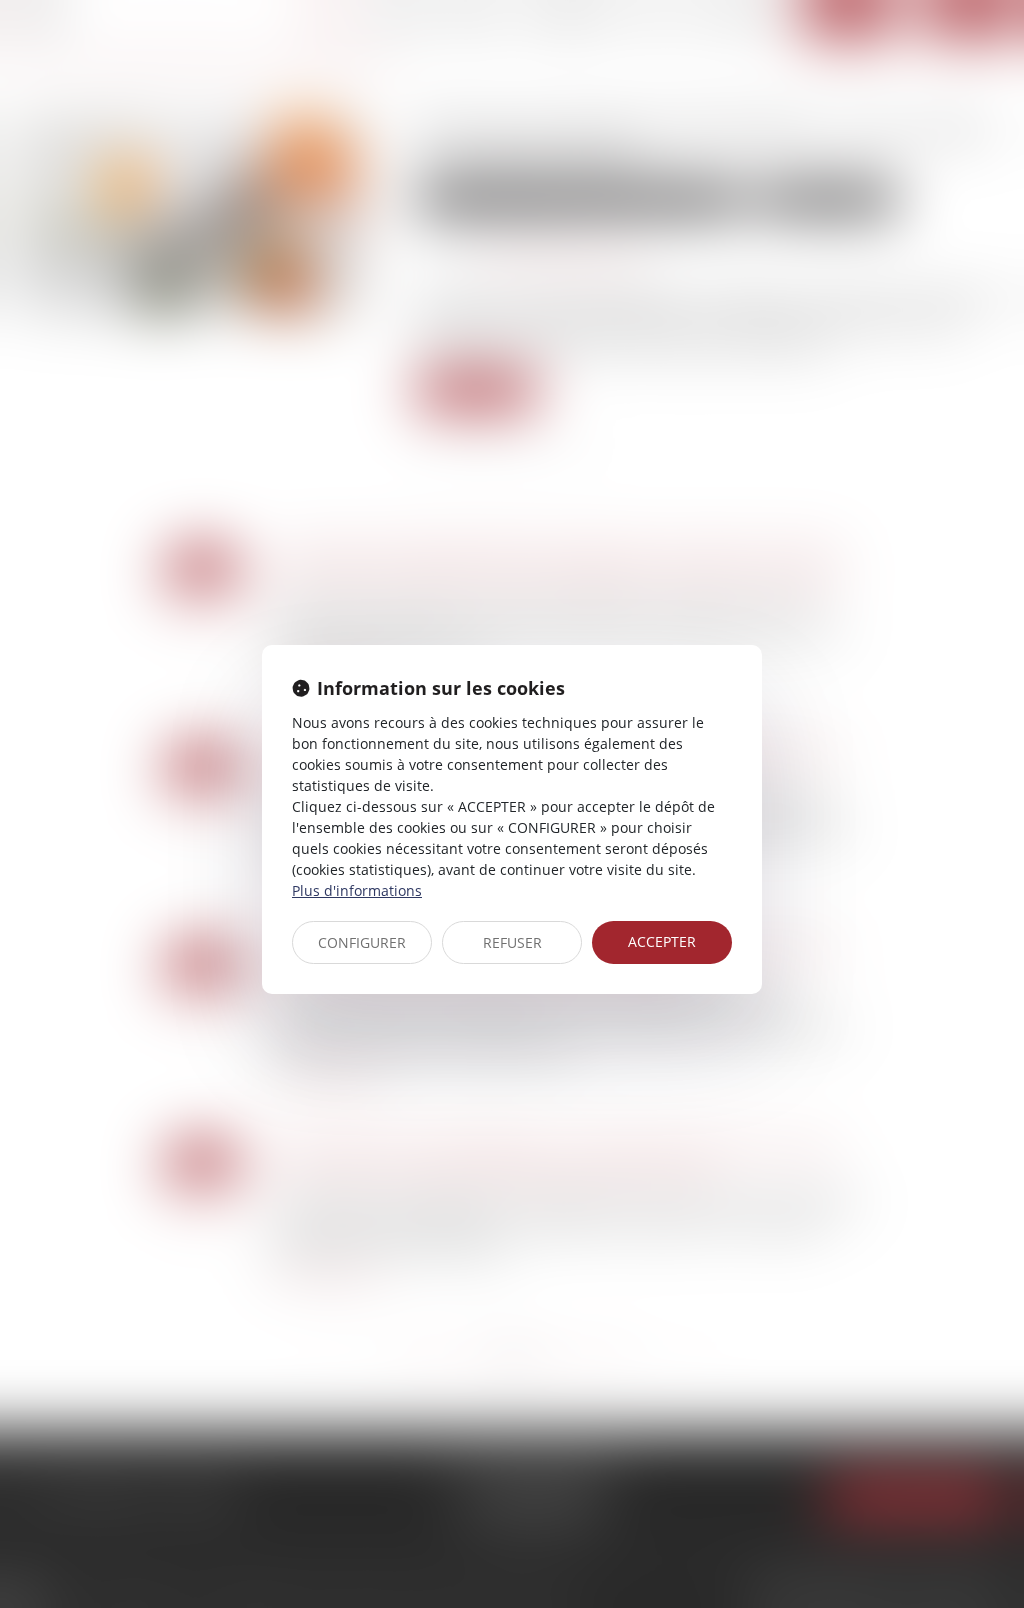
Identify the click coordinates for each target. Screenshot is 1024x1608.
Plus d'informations (357, 890)
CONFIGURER (362, 942)
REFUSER (512, 942)
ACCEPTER (662, 941)
